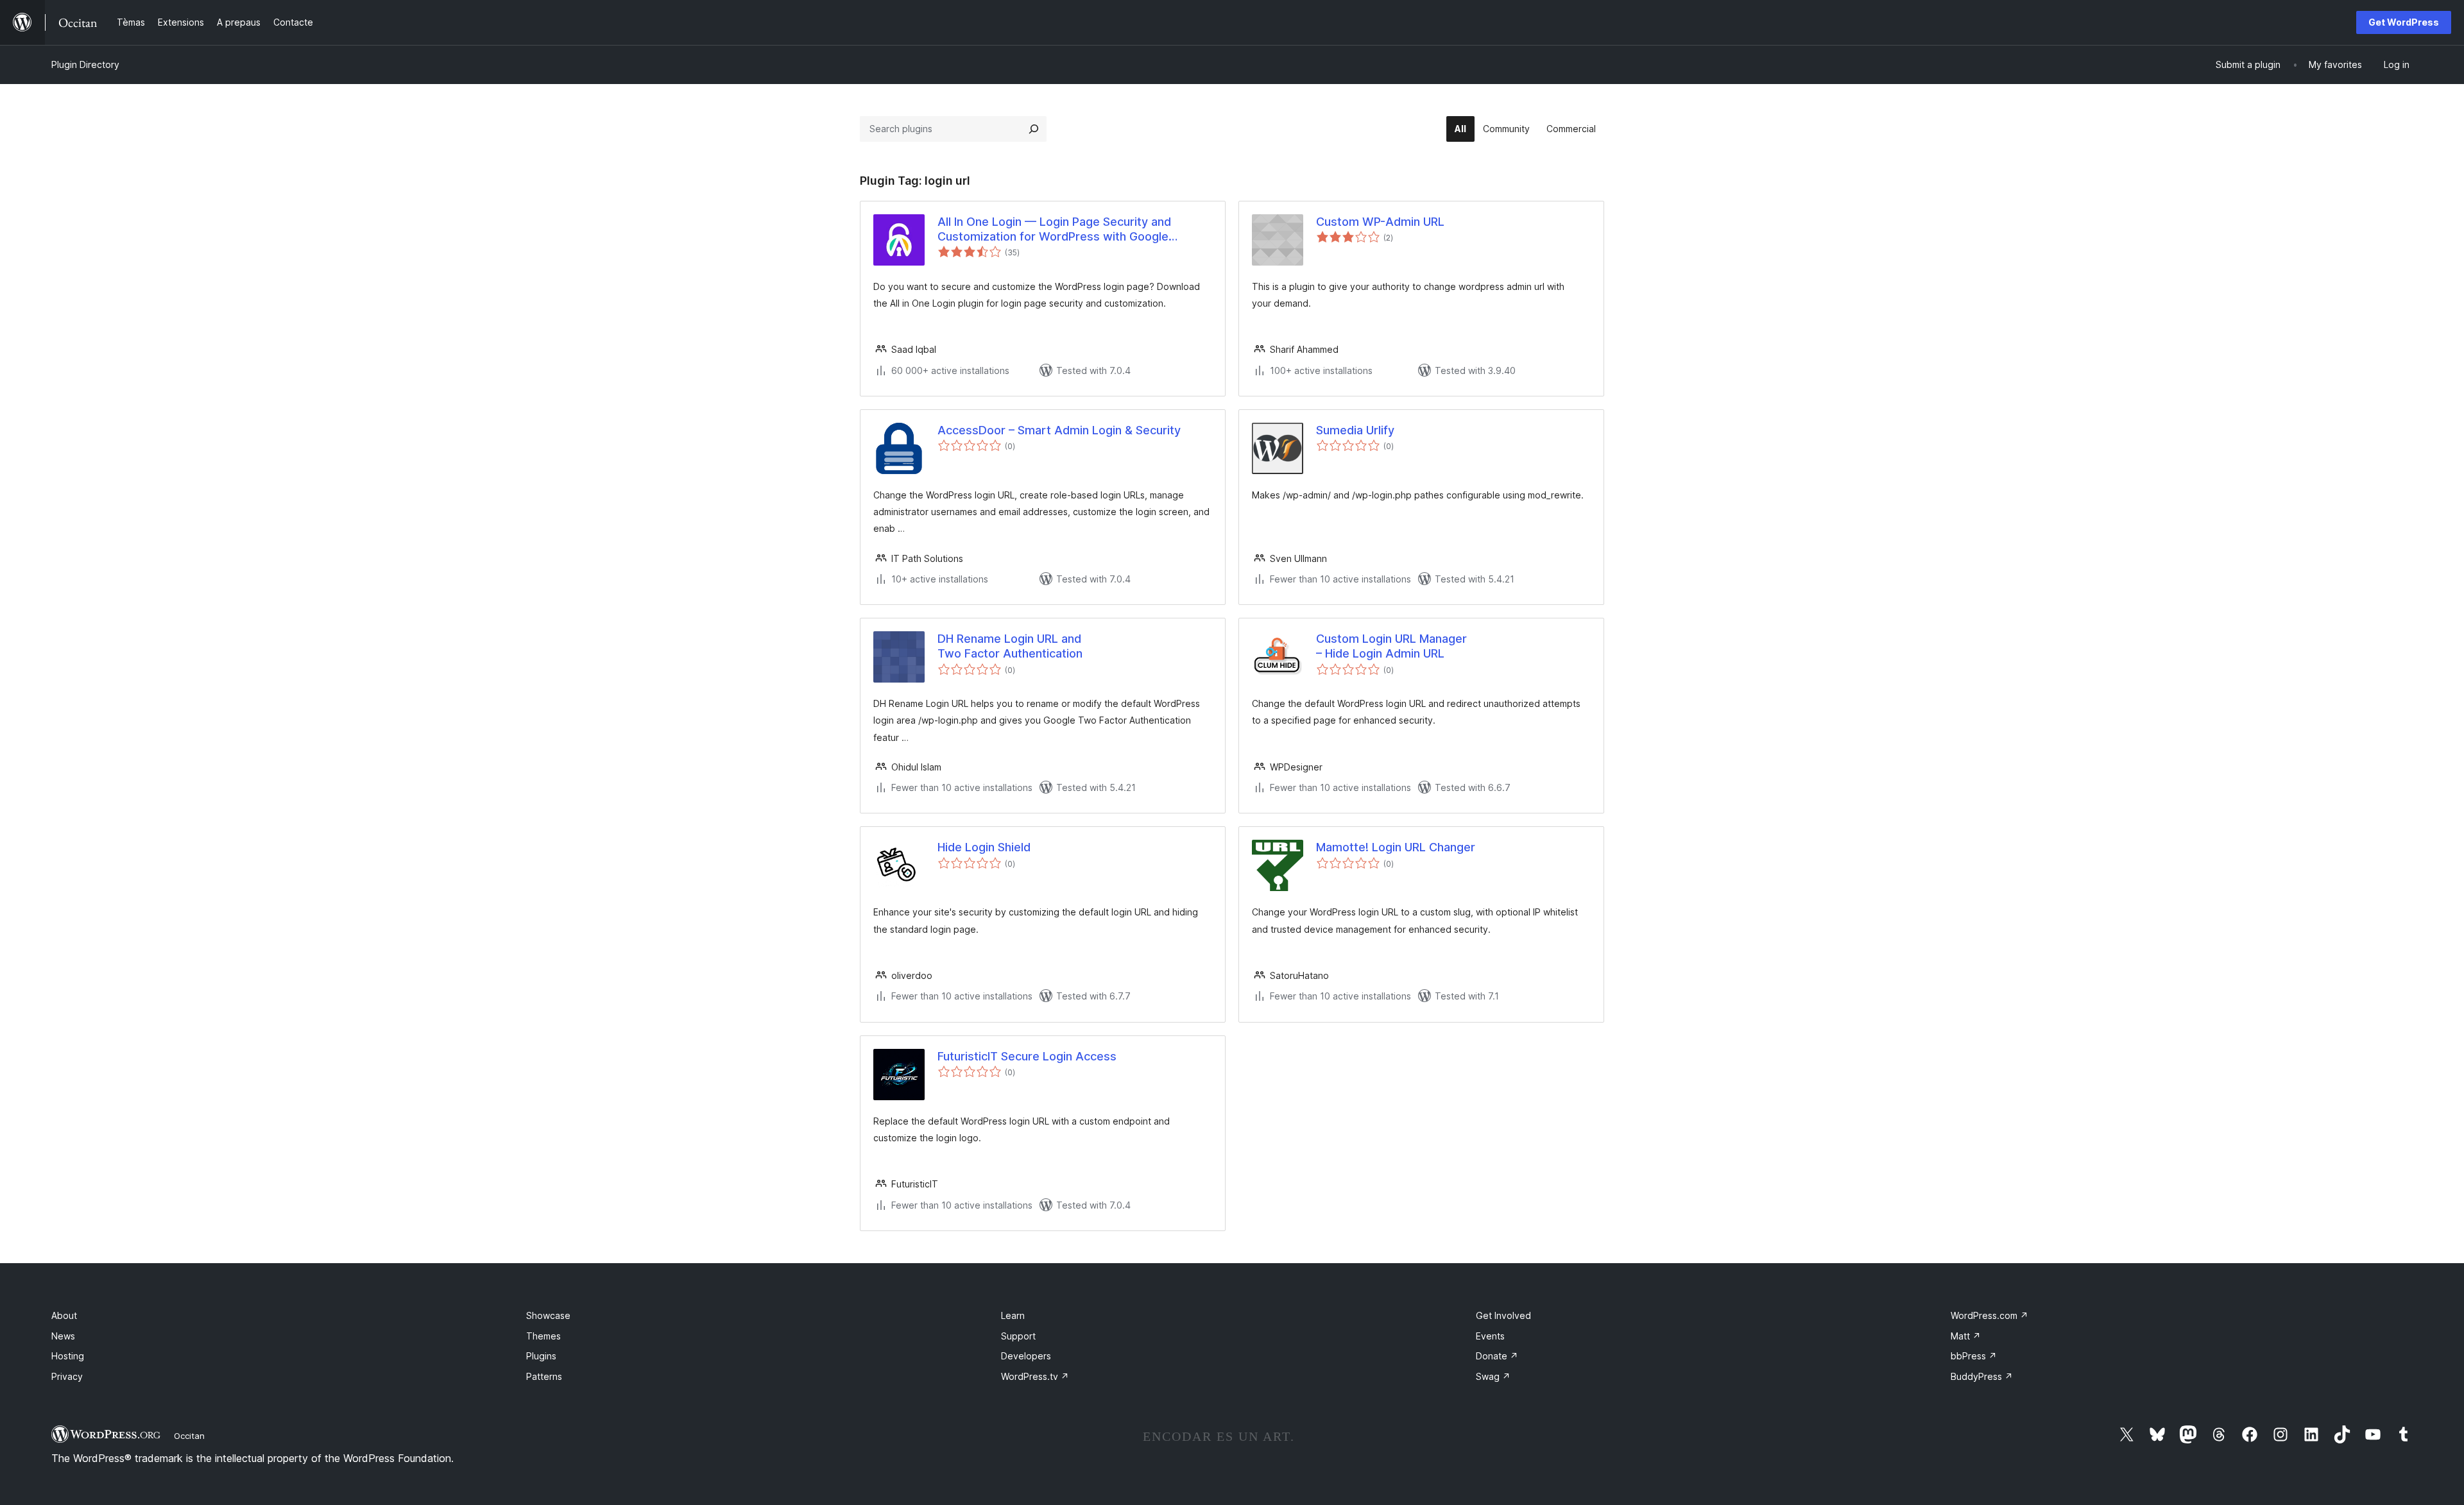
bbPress (1974, 1356)
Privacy (67, 1376)
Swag (1493, 1376)
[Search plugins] (1034, 129)
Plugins (541, 1356)
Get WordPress (2404, 22)
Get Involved (1503, 1315)
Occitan (189, 1436)
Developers (1026, 1356)
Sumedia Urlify (1355, 430)
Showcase (548, 1315)
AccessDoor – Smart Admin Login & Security (1059, 430)
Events (1490, 1336)
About (64, 1315)
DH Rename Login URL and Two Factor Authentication (1010, 646)
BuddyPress (1982, 1376)
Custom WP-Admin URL (1380, 222)
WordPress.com (1989, 1315)
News (63, 1336)
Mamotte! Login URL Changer (1396, 847)
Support (1018, 1336)
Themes (543, 1336)
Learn (1013, 1315)
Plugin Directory (85, 64)
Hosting (68, 1356)
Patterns (544, 1376)
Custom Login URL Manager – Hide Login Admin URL (1391, 646)
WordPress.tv (1035, 1376)
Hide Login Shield (984, 847)
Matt (1966, 1336)
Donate (1497, 1356)
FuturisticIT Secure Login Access (1027, 1056)
